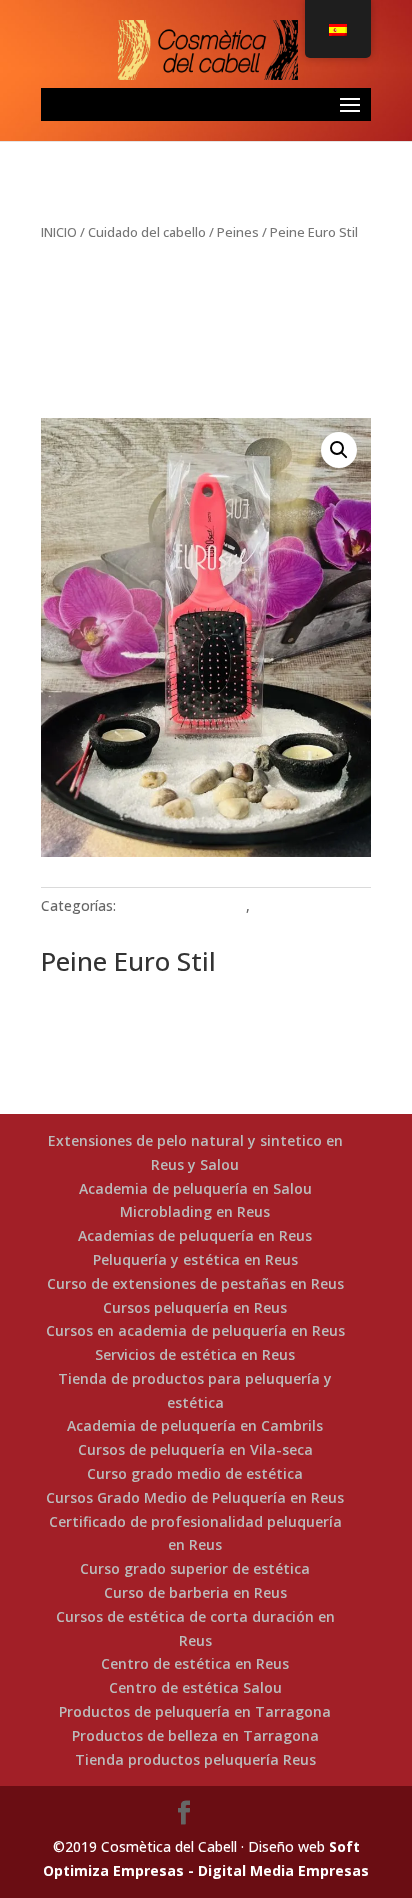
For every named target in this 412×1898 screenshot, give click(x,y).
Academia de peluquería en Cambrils (195, 1425)
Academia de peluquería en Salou (195, 1188)
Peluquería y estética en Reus (195, 1259)
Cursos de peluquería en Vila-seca (195, 1449)
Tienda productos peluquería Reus (195, 1759)
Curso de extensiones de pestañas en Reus (195, 1283)
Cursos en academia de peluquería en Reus (195, 1330)
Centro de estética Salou (195, 1687)
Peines (238, 232)
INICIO (59, 232)
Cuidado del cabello (147, 232)
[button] (339, 450)
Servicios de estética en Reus (195, 1354)
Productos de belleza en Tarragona (195, 1735)
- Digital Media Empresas (276, 1870)
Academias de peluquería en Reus (195, 1235)
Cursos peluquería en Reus (195, 1307)
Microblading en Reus (195, 1211)
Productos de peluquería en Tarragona (195, 1711)
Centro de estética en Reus (195, 1663)
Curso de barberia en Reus (195, 1592)
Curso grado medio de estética (195, 1473)
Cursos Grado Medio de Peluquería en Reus (195, 1497)
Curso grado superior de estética (195, 1568)
